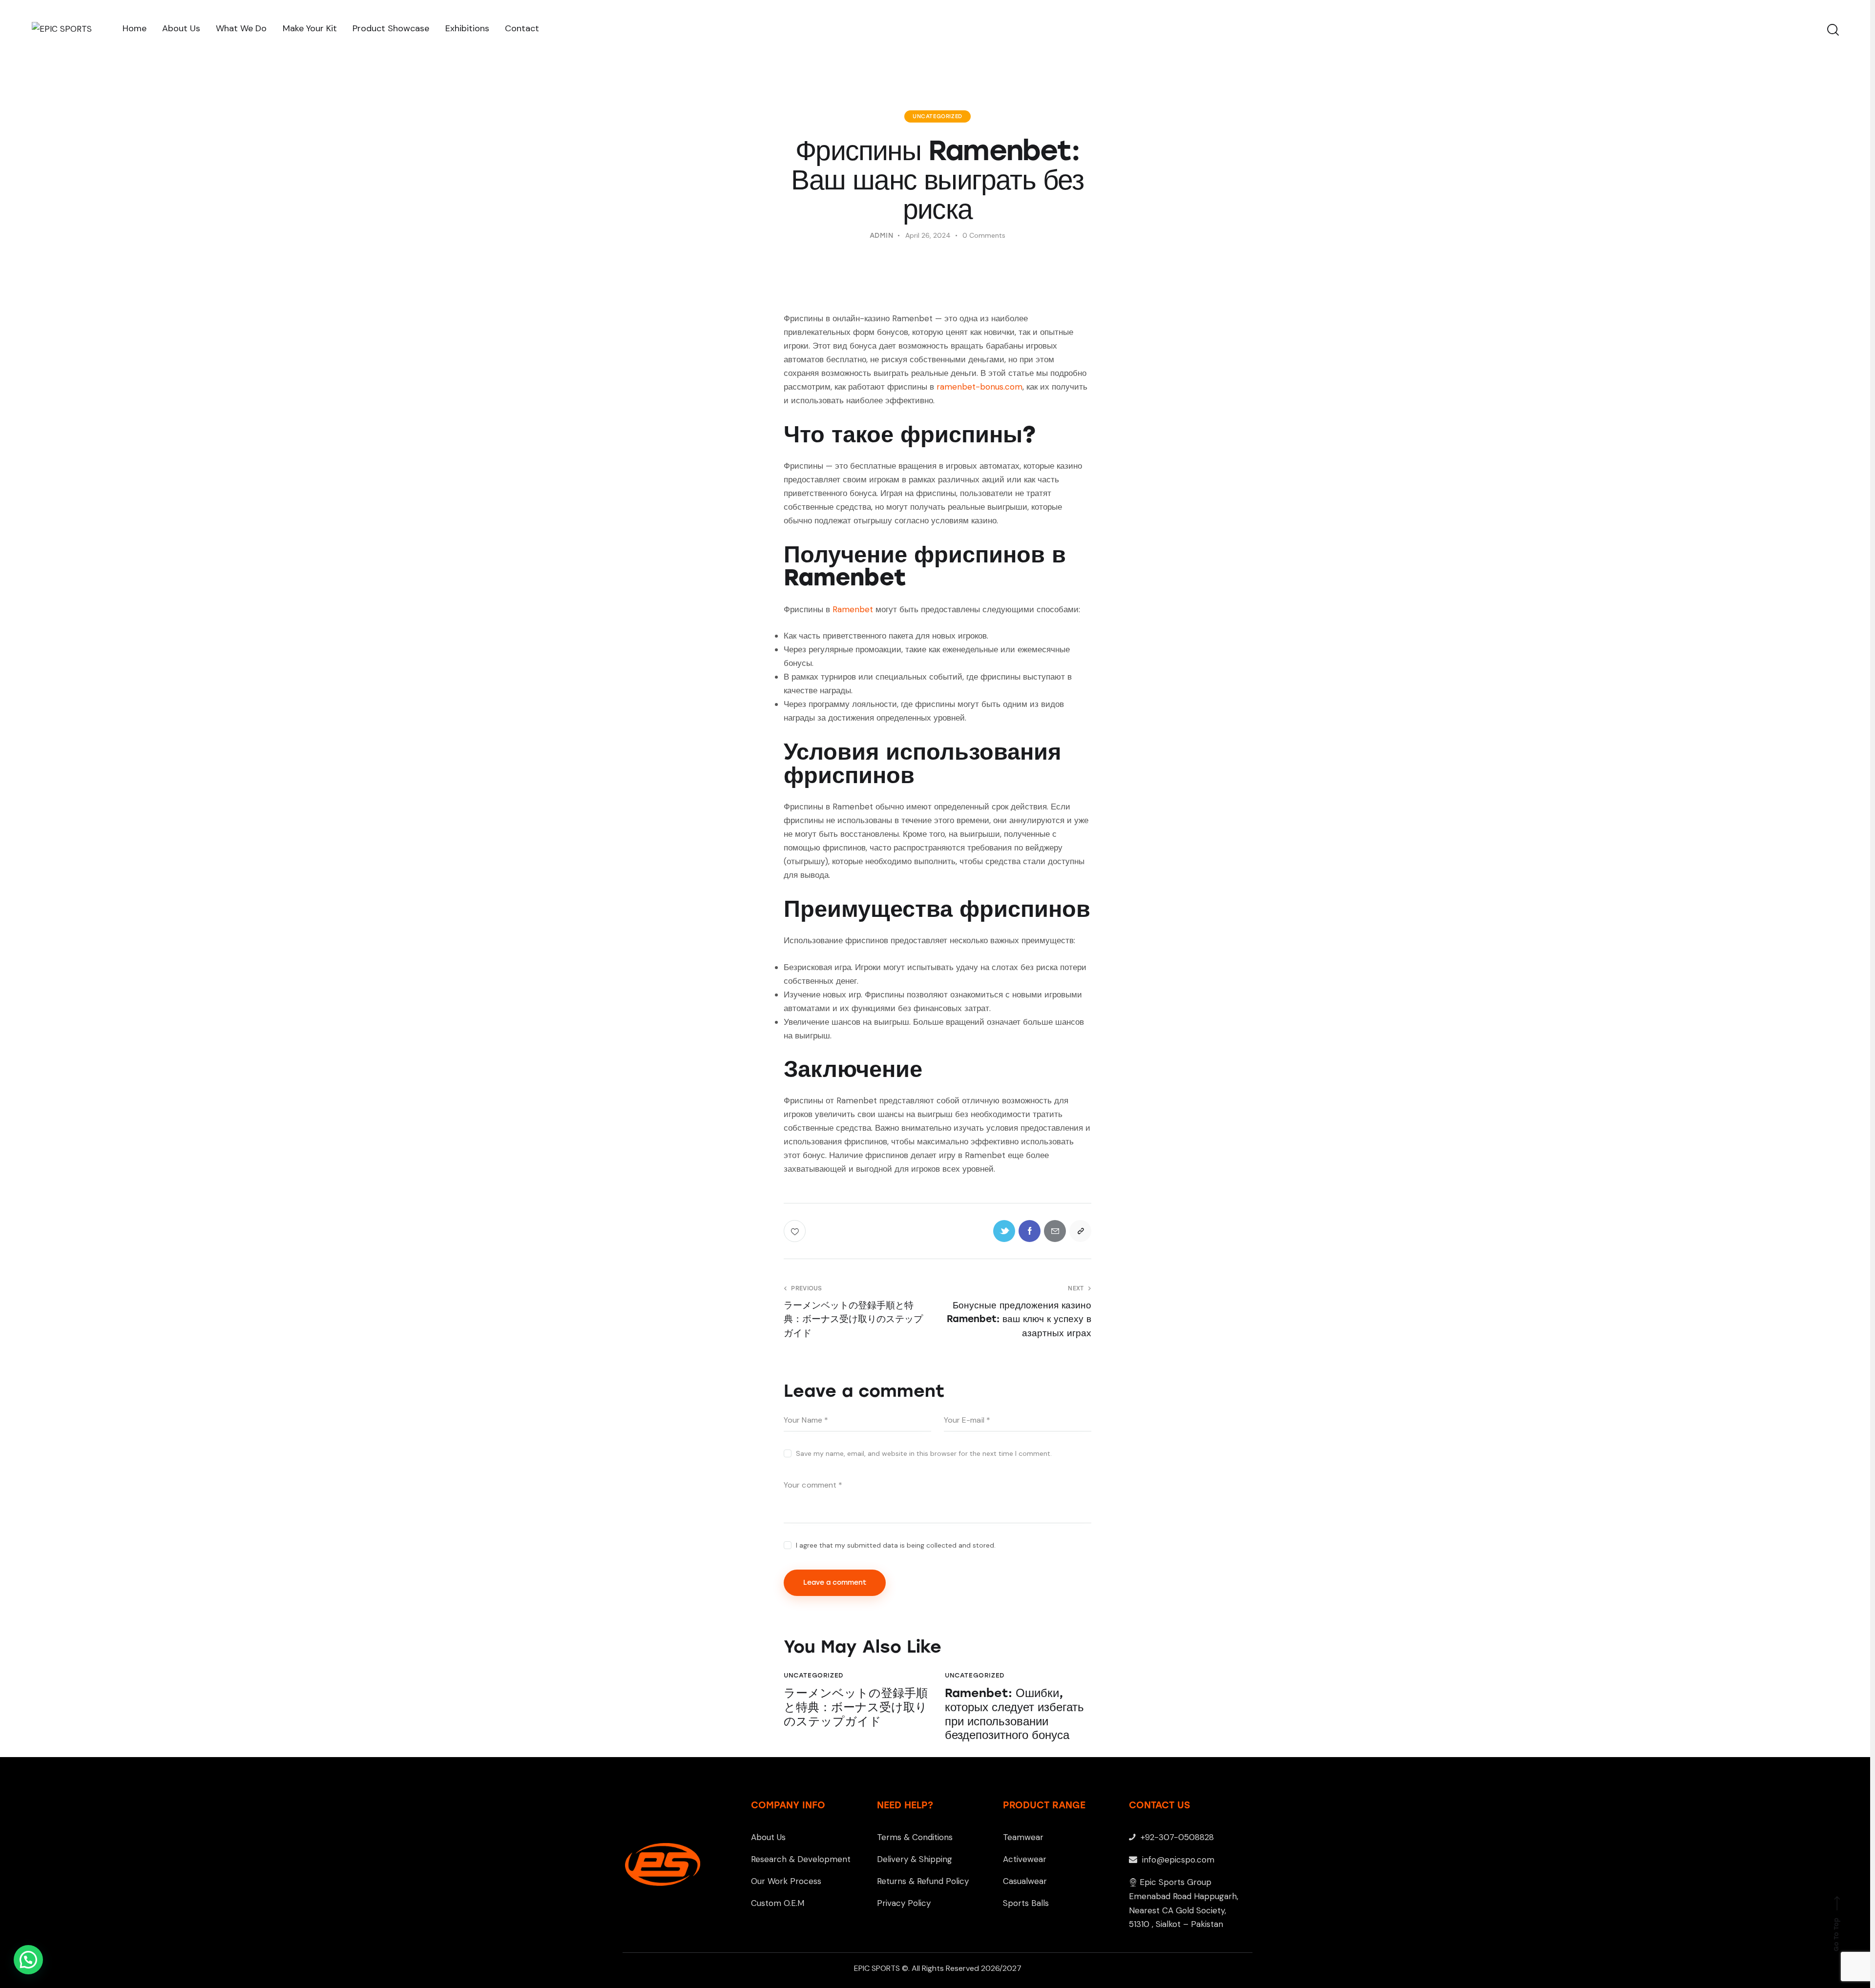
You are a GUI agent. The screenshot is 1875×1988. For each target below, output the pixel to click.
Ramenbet (853, 609)
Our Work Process (786, 1881)
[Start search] (1832, 30)
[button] (28, 1960)
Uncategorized (937, 116)
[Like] (796, 1231)
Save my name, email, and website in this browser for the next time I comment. (924, 1453)
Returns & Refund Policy (923, 1881)
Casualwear (1025, 1881)
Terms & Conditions (915, 1837)
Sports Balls (1026, 1903)
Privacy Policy (904, 1903)
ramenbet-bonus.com (979, 387)
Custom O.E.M (778, 1903)
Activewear (1025, 1859)
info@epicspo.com (1177, 1860)
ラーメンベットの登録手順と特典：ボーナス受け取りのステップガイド (856, 1707)
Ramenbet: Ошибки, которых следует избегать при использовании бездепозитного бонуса (1014, 1714)
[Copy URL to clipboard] (1080, 1231)
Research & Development (801, 1859)
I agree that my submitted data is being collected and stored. (896, 1545)
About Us (768, 1837)
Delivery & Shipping (915, 1859)
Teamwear (1023, 1837)
